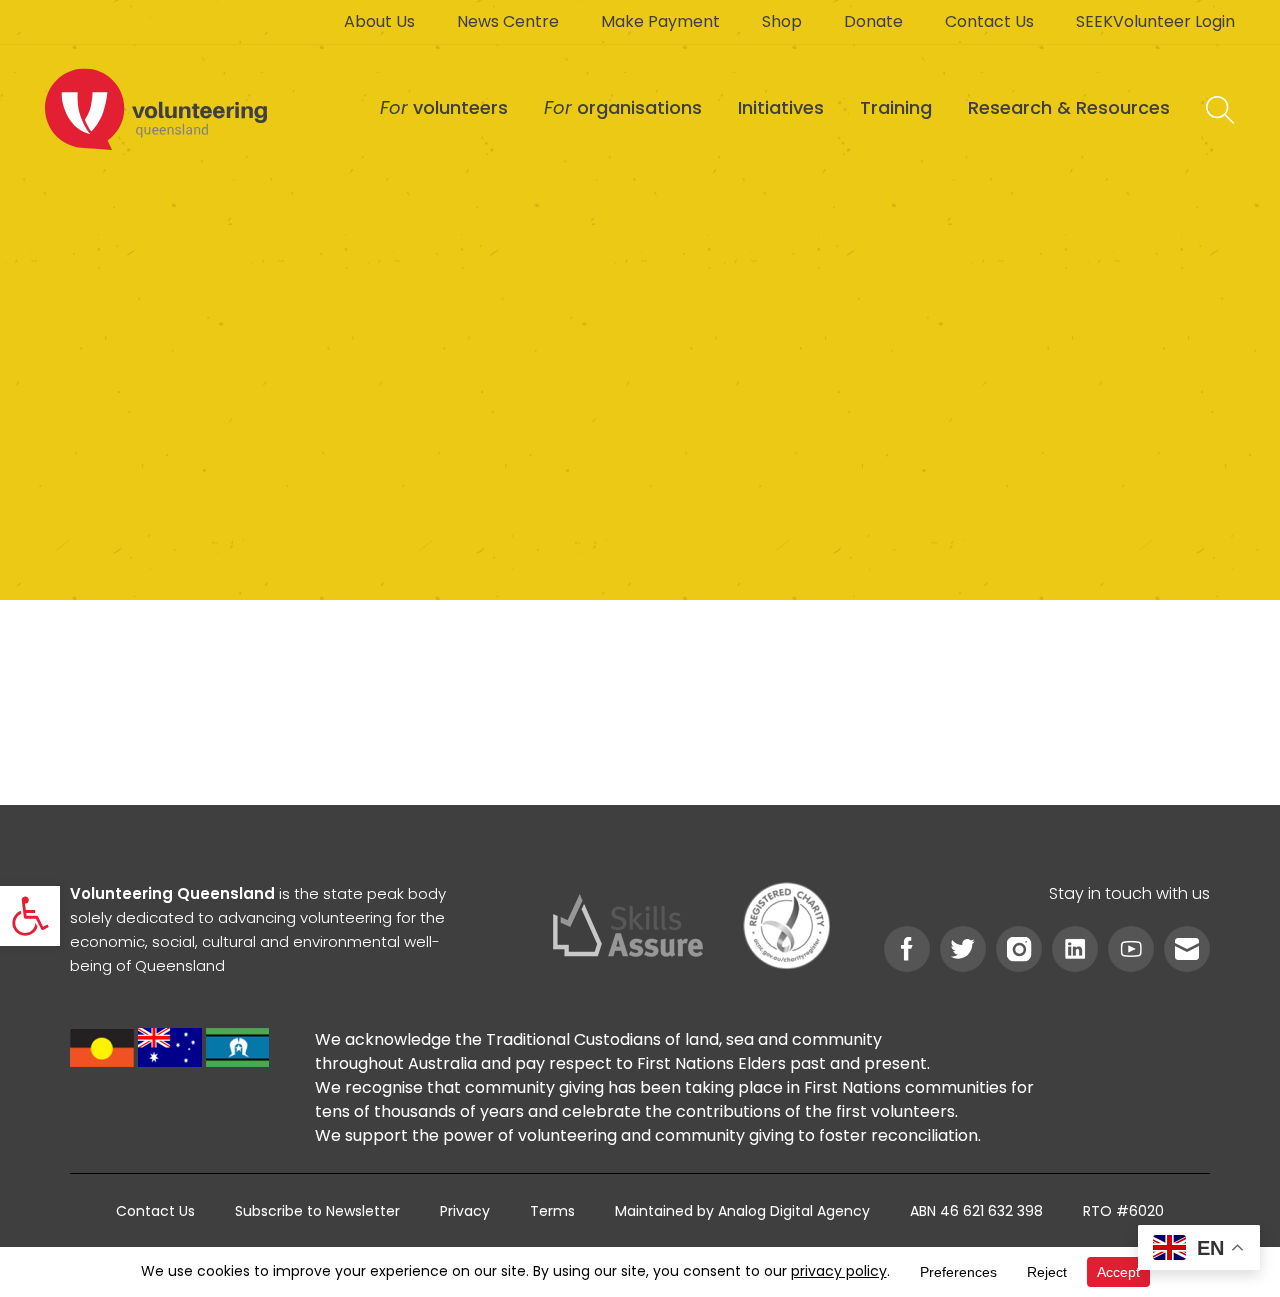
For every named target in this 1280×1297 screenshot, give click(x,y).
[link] (30, 916)
